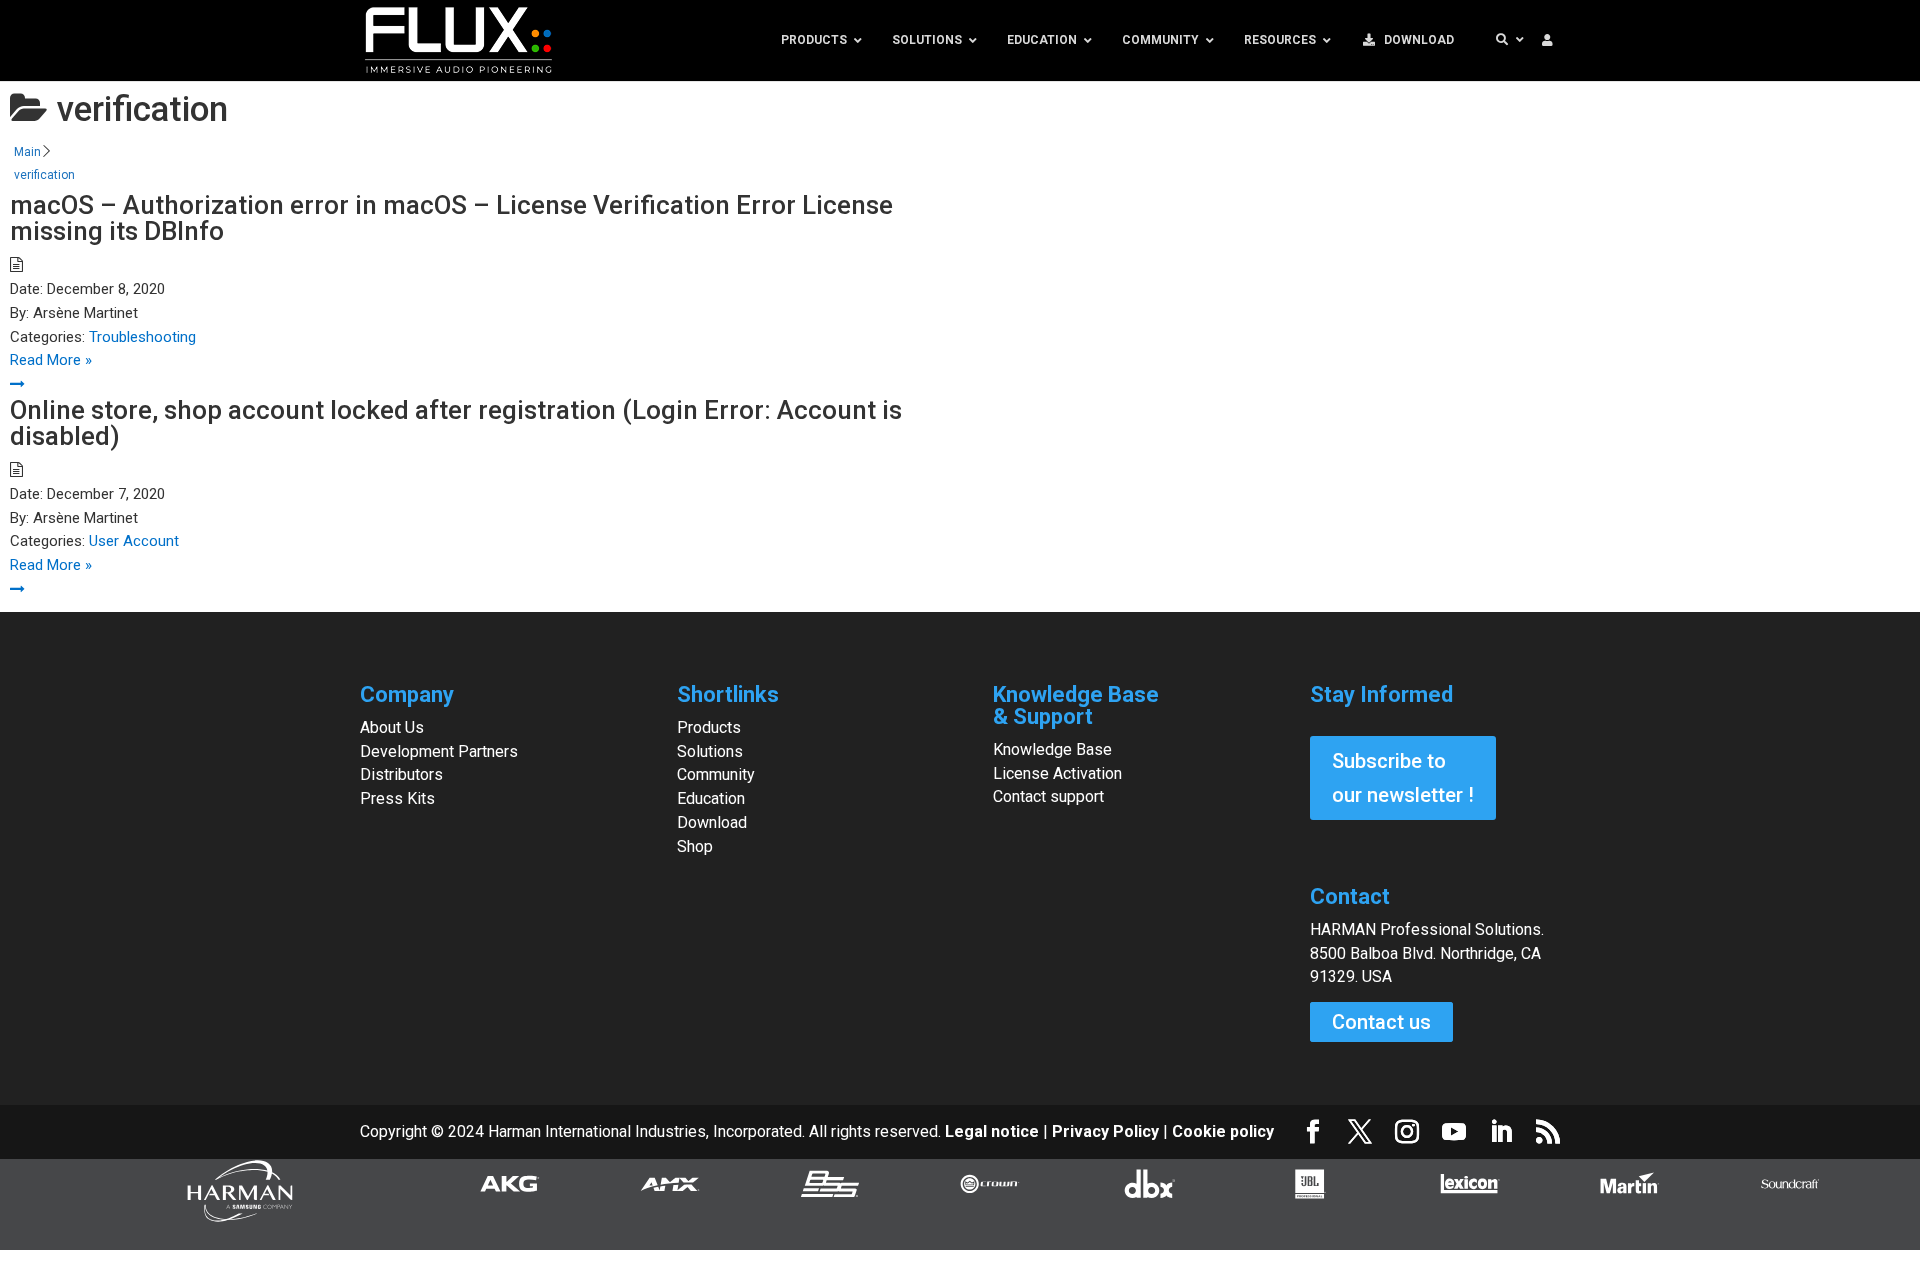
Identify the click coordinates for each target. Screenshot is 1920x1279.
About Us (392, 727)
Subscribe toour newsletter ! (1403, 778)
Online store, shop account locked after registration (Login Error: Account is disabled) (456, 423)
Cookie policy (1223, 1131)
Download (712, 822)
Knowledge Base (1052, 749)
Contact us (1381, 1022)
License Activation (1057, 773)
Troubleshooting (142, 337)
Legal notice (994, 1131)
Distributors (401, 774)
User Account (134, 541)
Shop (695, 846)
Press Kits (397, 798)
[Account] (1547, 40)
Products (709, 727)
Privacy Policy (1105, 1131)
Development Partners (439, 751)
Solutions (710, 751)
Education (711, 798)
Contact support (1048, 796)
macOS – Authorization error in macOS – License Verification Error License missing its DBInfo (451, 218)
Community (716, 774)
